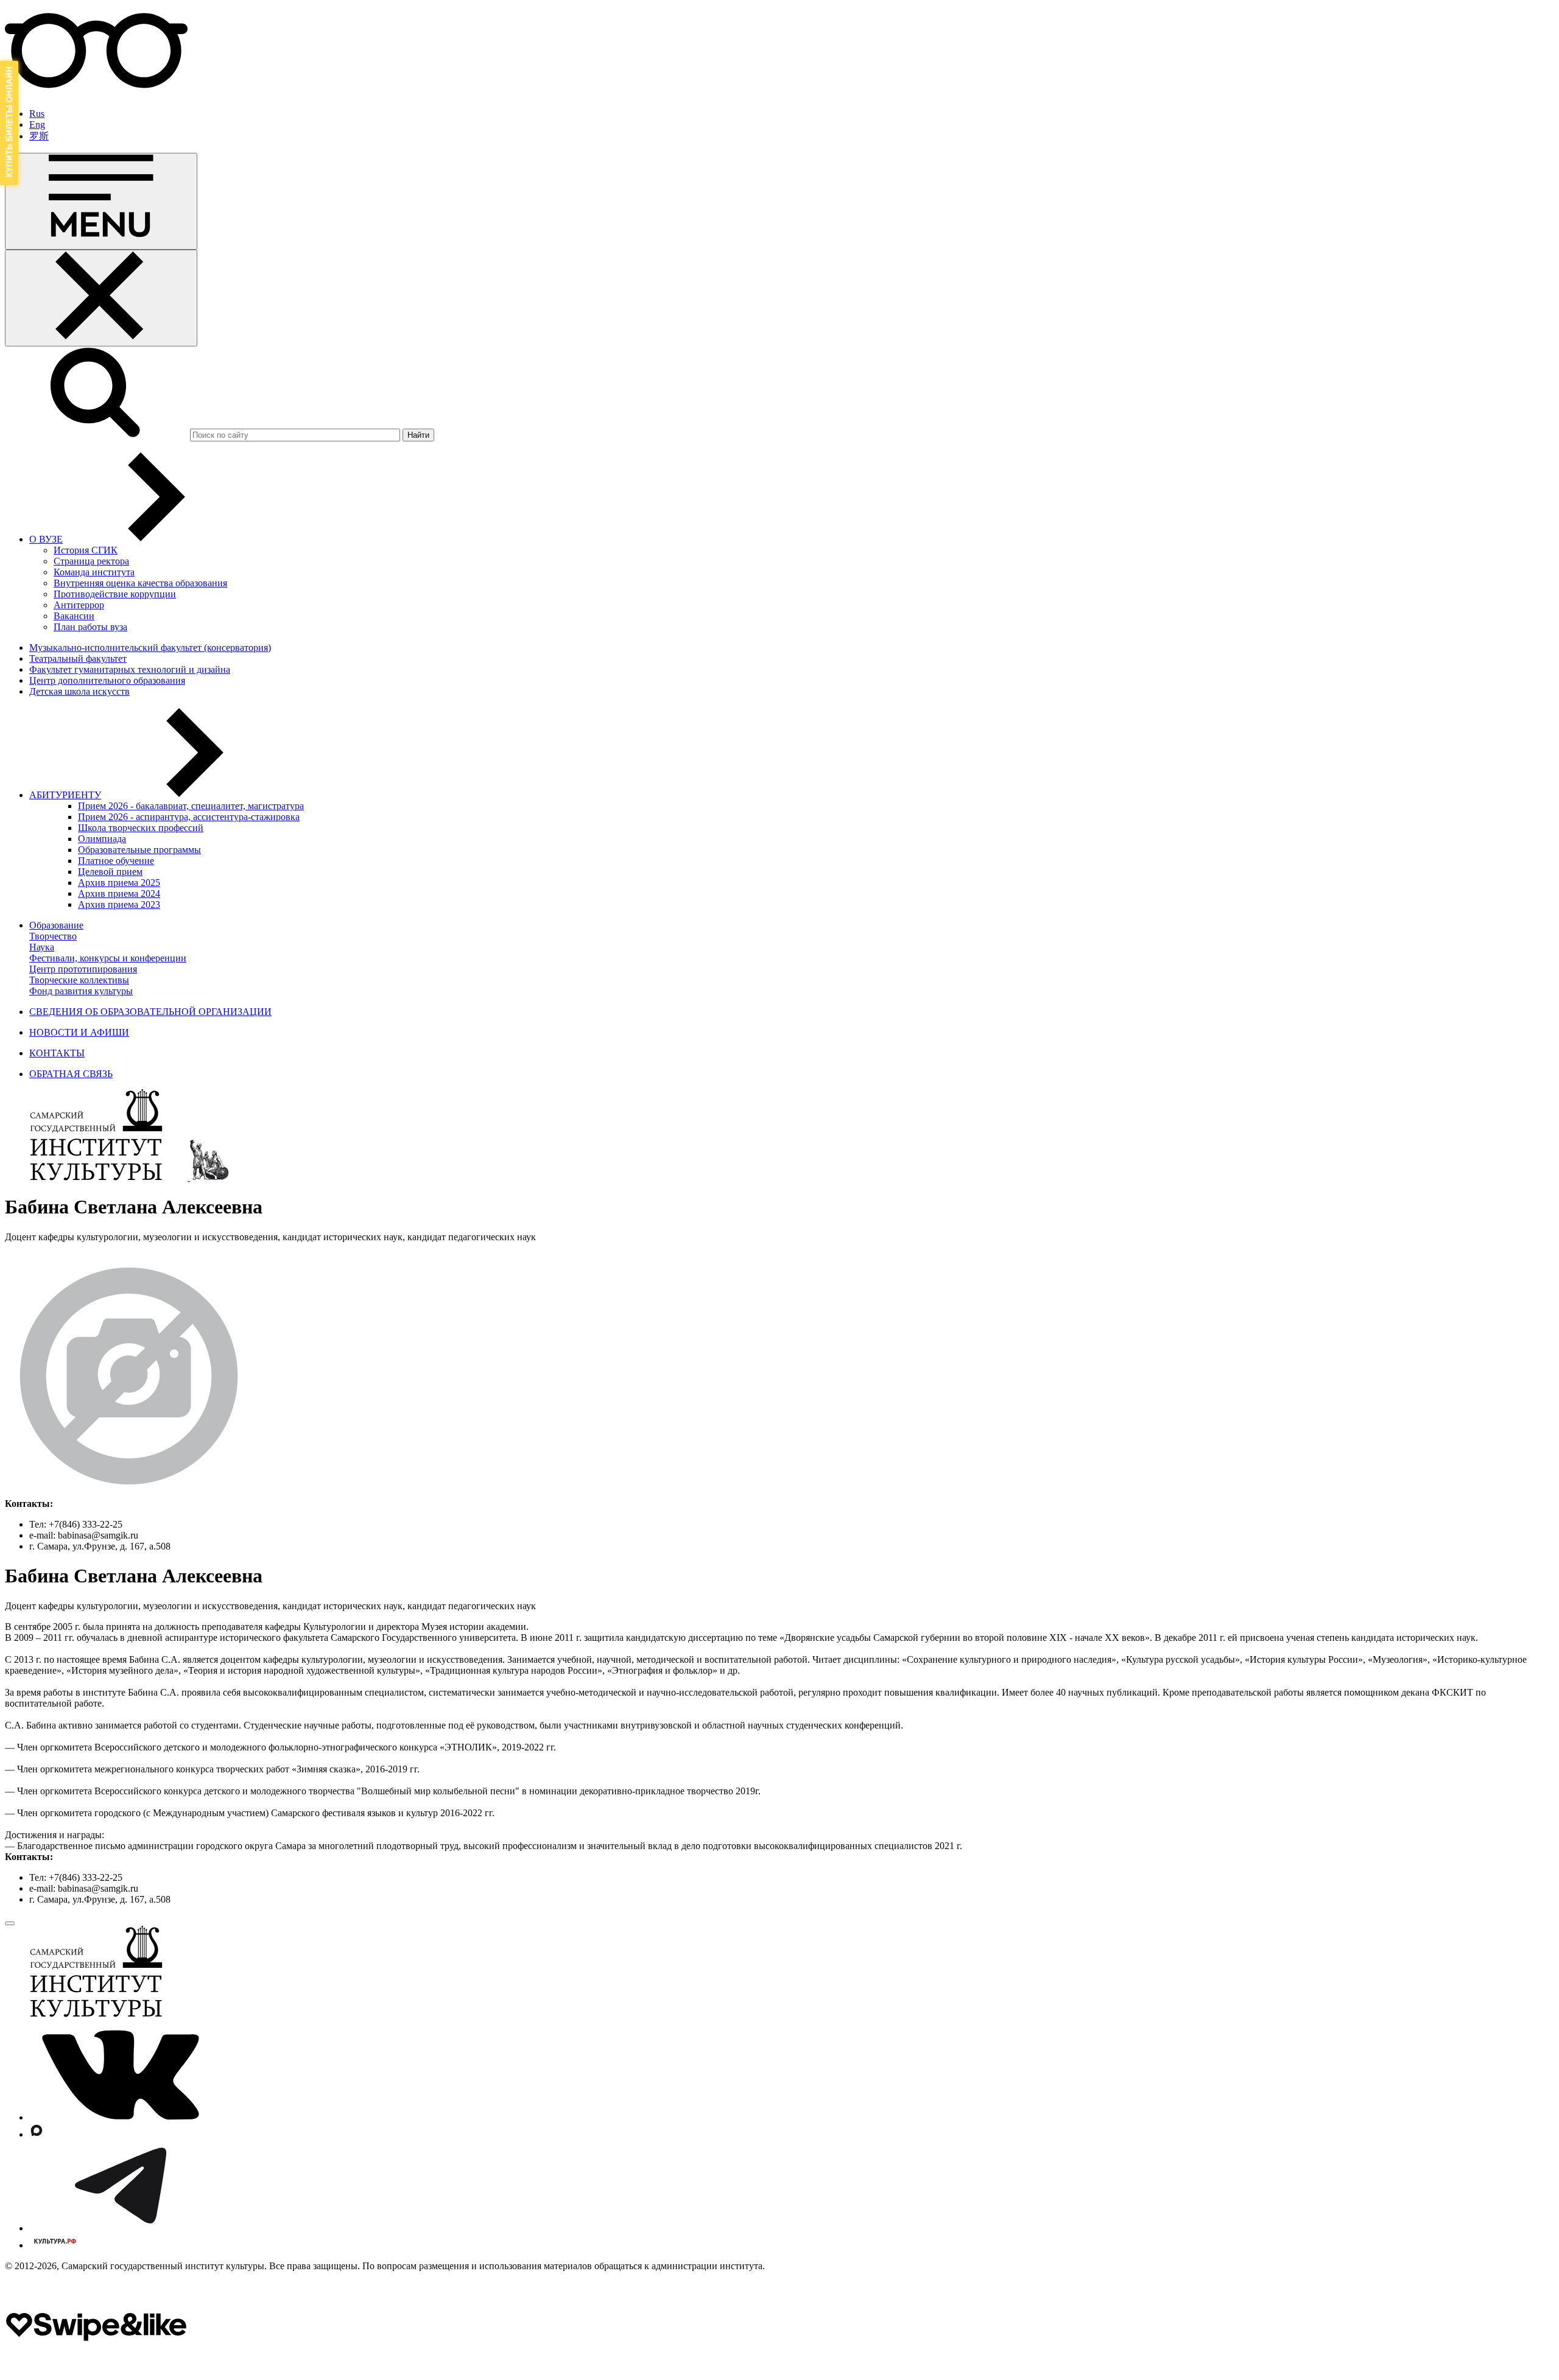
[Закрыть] (101, 298)
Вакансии (74, 616)
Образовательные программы (139, 850)
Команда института (94, 572)
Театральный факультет (78, 658)
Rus (37, 114)
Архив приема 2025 (119, 883)
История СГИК (86, 550)
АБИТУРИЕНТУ (65, 795)
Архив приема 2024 (119, 893)
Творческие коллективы (79, 980)
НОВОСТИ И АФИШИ (79, 1032)
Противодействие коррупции (115, 594)
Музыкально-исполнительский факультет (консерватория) (150, 648)
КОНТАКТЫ (57, 1053)
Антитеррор (79, 605)
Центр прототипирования (83, 969)
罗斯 (39, 136)
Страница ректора (91, 561)
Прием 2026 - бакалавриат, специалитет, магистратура (191, 806)
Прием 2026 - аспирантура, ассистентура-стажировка (189, 817)
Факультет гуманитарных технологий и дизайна (130, 669)
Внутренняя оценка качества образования (140, 583)
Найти (418, 435)
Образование (56, 925)
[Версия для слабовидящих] (96, 93)
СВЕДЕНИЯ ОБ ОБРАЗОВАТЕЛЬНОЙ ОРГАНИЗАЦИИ (150, 1012)
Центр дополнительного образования (107, 680)
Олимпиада (102, 839)
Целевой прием (110, 872)
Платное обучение (116, 861)
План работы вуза (90, 627)
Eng (37, 125)
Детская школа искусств (79, 691)
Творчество (53, 936)
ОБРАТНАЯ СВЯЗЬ (71, 1074)
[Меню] (101, 201)
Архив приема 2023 (119, 904)
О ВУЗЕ (46, 539)
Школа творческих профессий (141, 828)
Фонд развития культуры (81, 991)
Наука (42, 947)
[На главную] (97, 1177)
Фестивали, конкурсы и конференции (108, 958)
